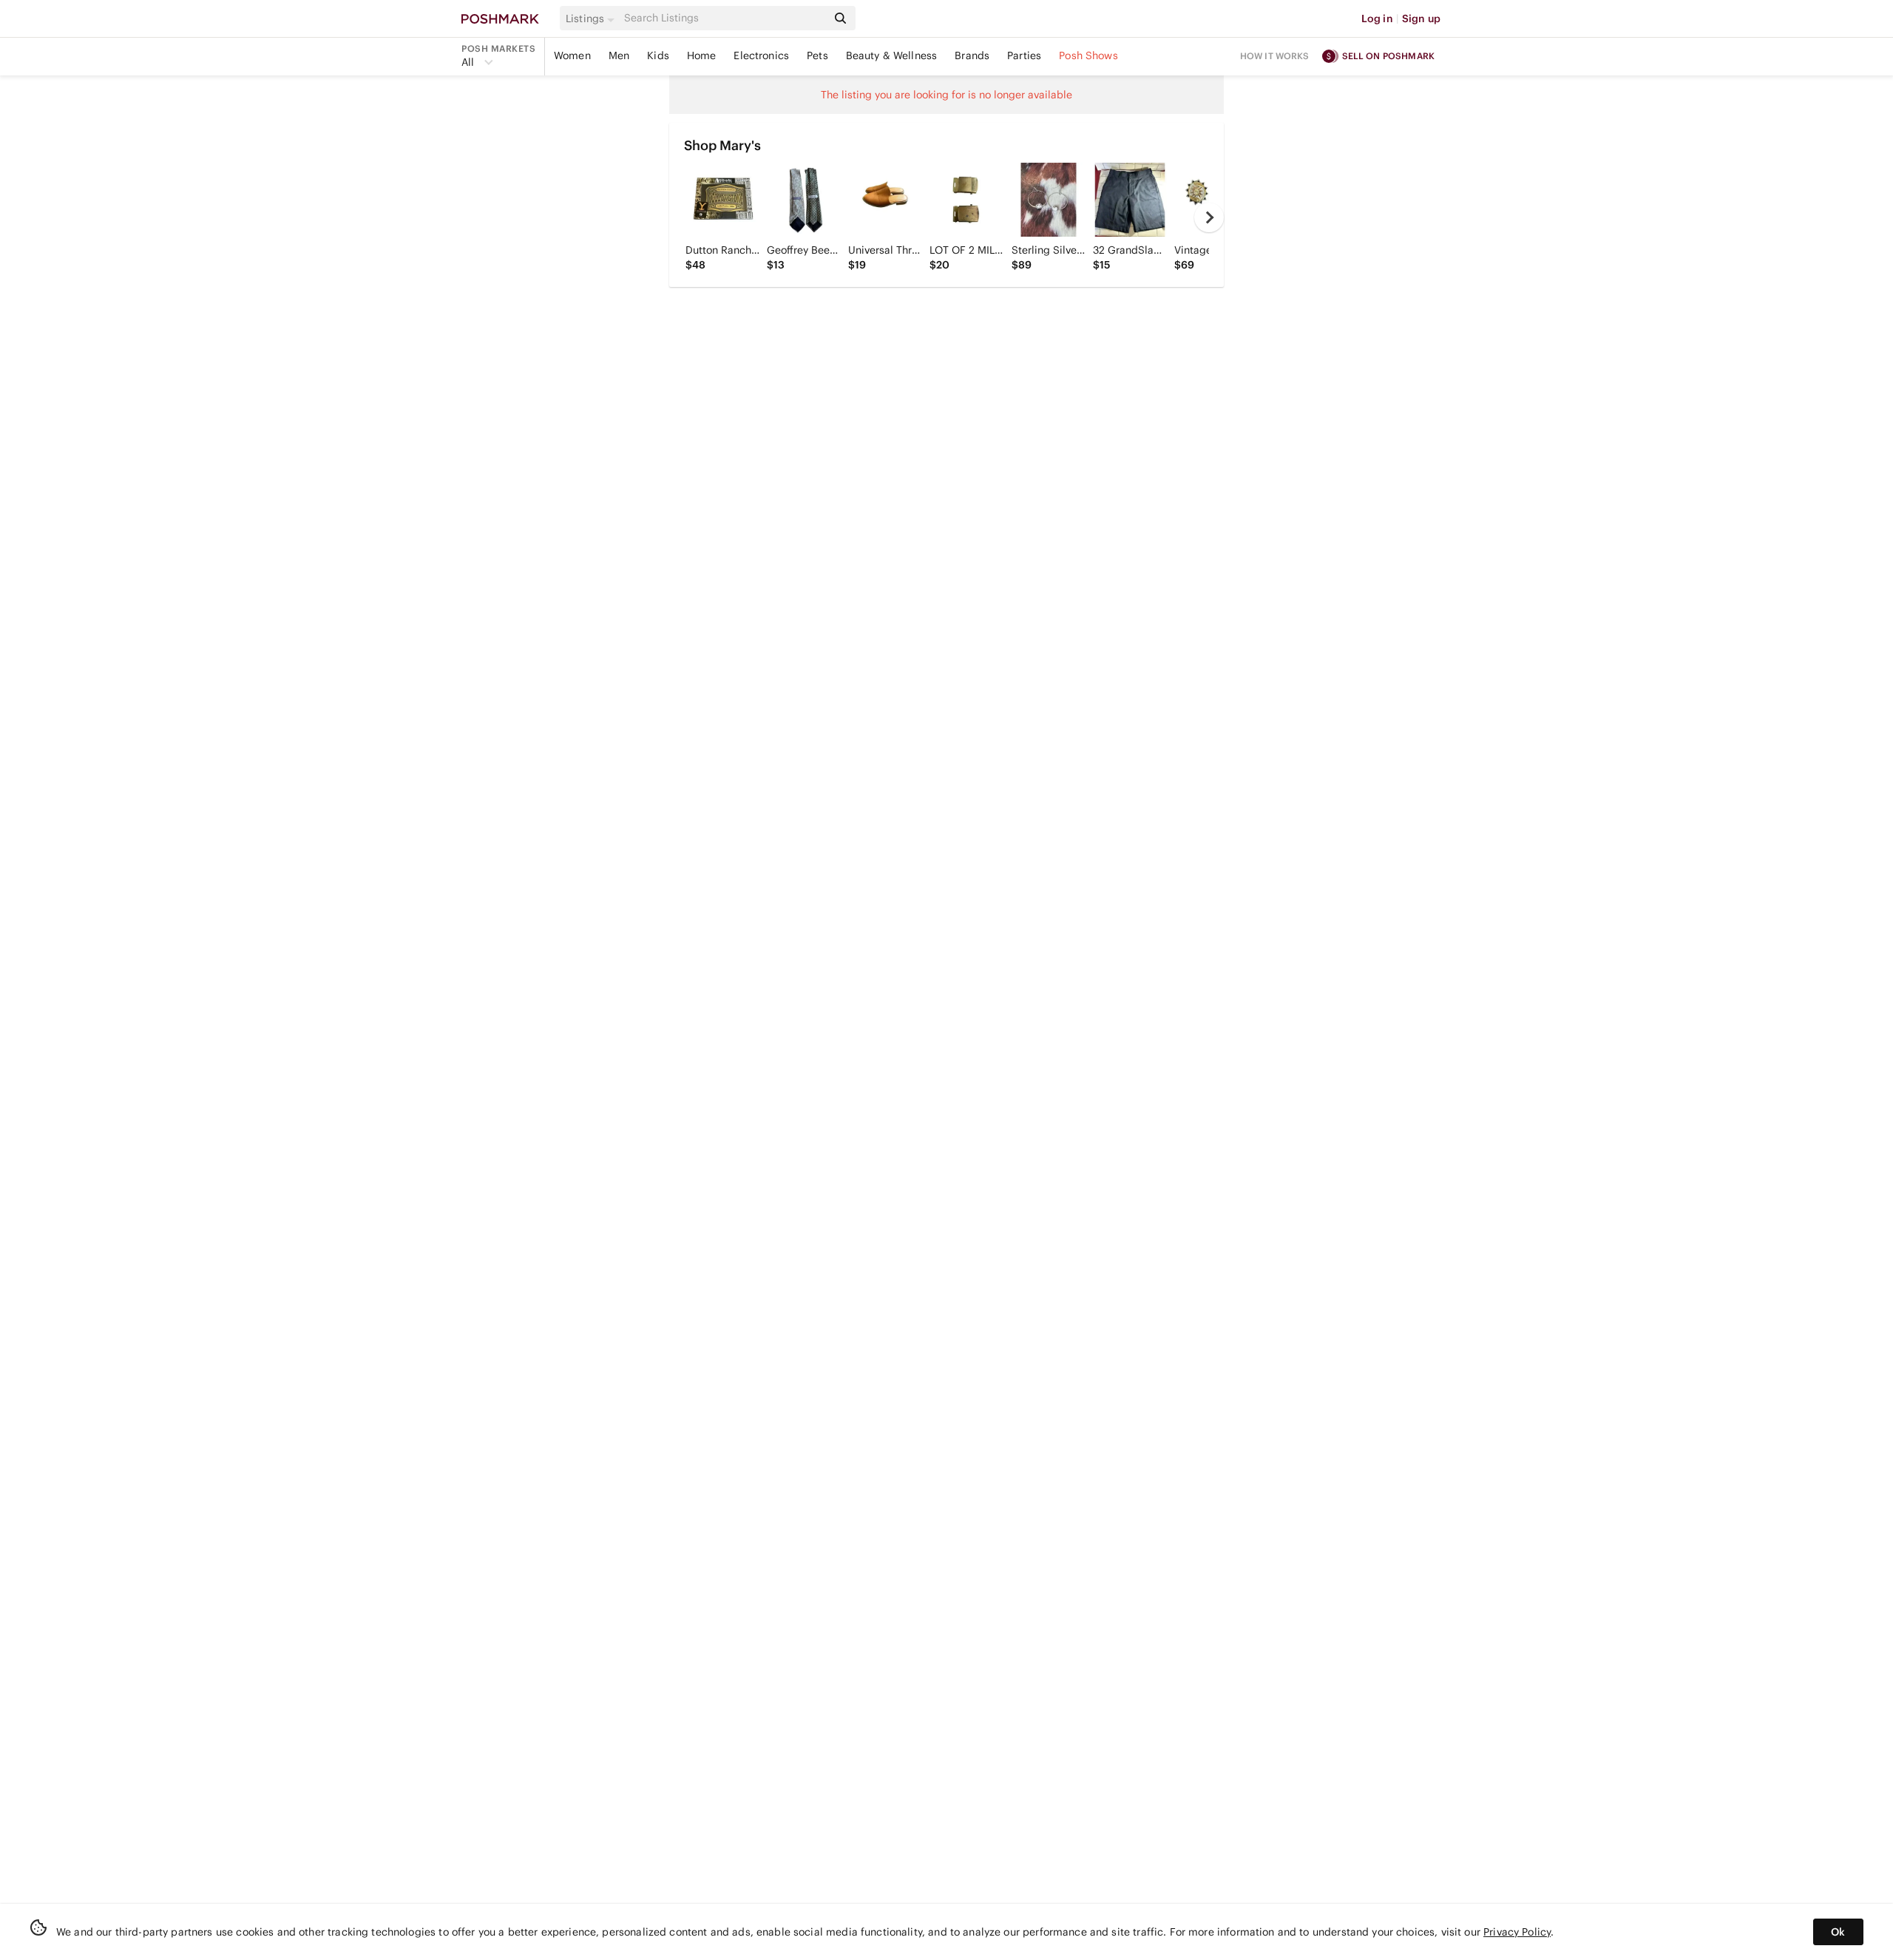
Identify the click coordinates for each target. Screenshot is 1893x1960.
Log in (1377, 18)
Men (619, 55)
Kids (658, 55)
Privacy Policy (1517, 1932)
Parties (1024, 55)
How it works (1275, 56)
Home (702, 55)
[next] (1209, 217)
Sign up (1421, 18)
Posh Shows (1088, 55)
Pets (817, 55)
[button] (592, 18)
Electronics (761, 55)
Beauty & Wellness (892, 55)
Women (572, 55)
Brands (972, 55)
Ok (1838, 1932)
